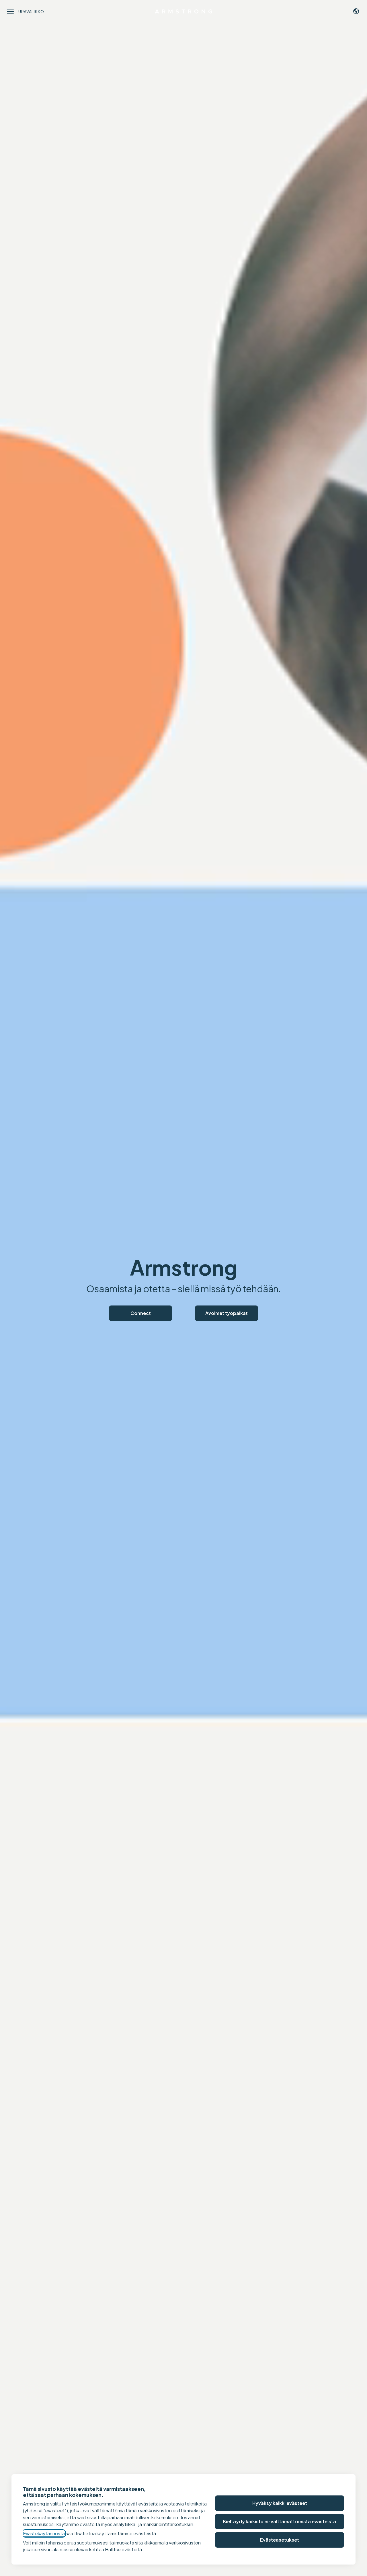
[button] (356, 11)
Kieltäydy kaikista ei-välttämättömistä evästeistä (280, 2521)
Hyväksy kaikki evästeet (280, 2503)
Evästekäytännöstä (44, 2533)
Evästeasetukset (280, 2540)
